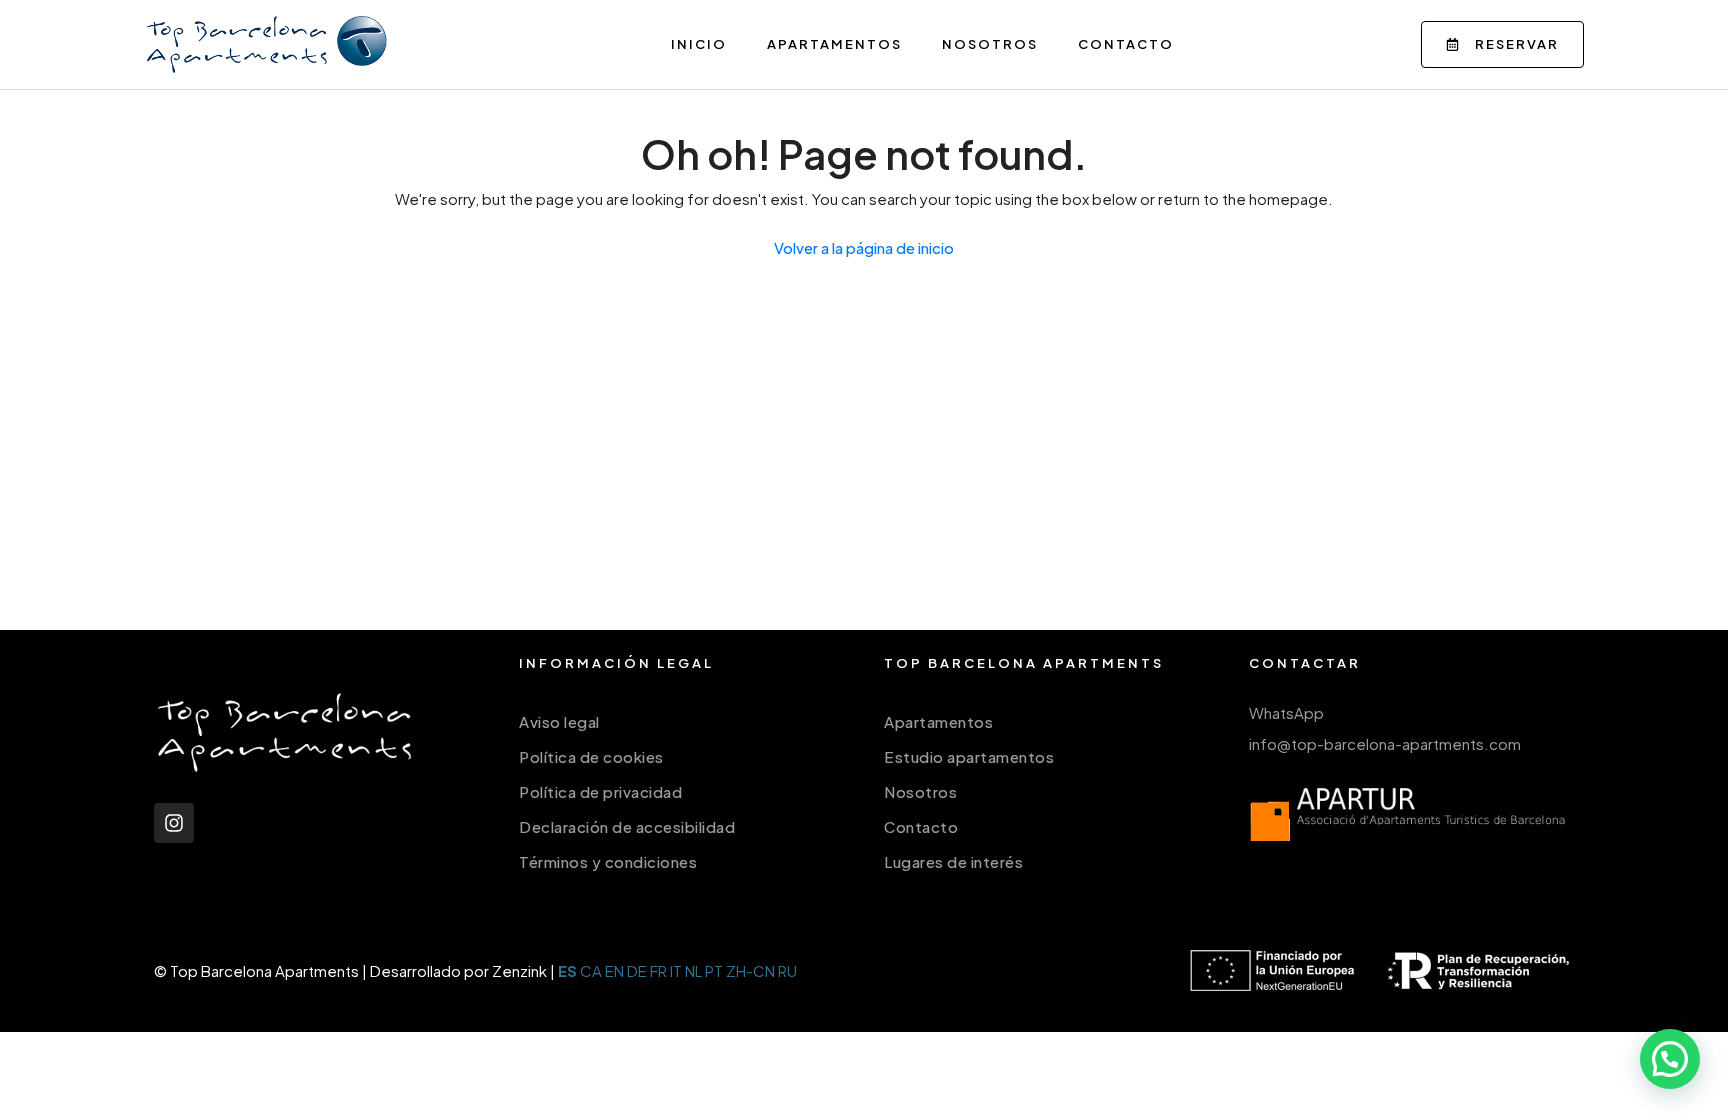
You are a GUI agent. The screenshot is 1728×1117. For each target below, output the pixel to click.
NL (693, 970)
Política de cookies (591, 756)
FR (658, 970)
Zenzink (519, 970)
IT (676, 970)
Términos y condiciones (608, 861)
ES (567, 970)
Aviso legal (559, 721)
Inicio (699, 44)
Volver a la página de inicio (864, 247)
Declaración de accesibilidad (627, 826)
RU (787, 970)
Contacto (1126, 44)
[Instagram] (174, 823)
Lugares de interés (953, 861)
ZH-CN (750, 970)
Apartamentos (834, 44)
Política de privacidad (600, 791)
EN (614, 970)
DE (637, 970)
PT (714, 970)
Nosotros (990, 44)
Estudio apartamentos (969, 756)
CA (591, 970)
